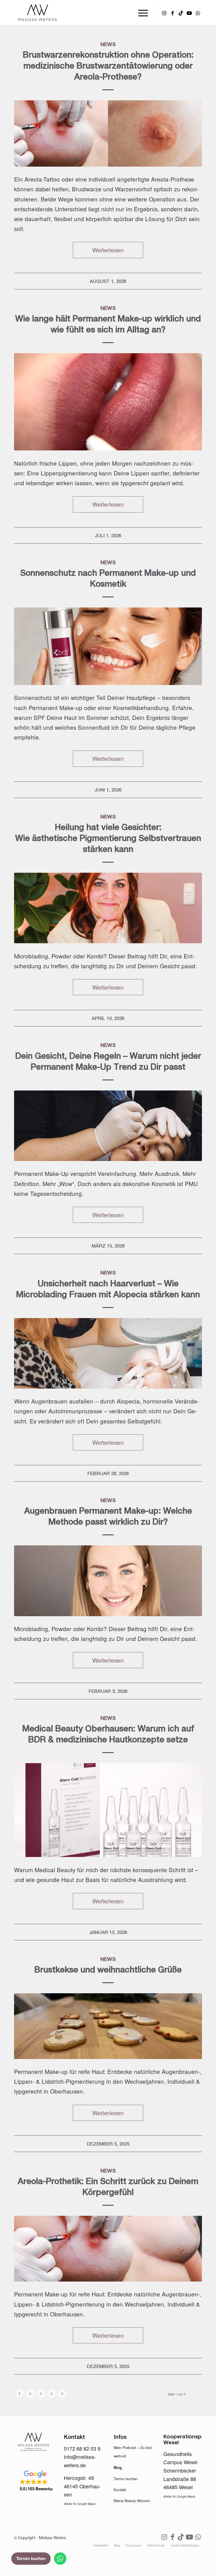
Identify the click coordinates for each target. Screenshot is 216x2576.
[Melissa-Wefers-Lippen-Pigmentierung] (108, 402)
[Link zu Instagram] (164, 13)
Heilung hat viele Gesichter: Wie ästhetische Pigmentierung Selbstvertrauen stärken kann (108, 838)
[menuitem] (140, 13)
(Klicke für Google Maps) (80, 2504)
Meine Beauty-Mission (132, 2501)
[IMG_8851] (108, 2249)
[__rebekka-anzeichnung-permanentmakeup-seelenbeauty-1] (108, 1353)
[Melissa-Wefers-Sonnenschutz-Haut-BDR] (108, 646)
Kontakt (120, 2490)
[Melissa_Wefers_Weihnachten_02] (108, 2026)
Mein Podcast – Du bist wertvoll (133, 2452)
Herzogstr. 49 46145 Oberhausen (82, 2486)
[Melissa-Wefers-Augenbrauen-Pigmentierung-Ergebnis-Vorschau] (108, 908)
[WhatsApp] (60, 2559)
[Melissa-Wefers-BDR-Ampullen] (108, 1810)
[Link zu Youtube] (189, 13)
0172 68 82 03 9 (82, 2448)
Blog (118, 2467)
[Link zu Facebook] (172, 13)
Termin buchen (126, 2479)
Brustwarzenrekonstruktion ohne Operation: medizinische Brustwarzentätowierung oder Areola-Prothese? (108, 65)
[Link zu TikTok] (181, 13)
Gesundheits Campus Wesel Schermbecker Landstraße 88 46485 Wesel (180, 2470)
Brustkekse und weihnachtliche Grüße (108, 1969)
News (108, 44)
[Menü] (140, 13)
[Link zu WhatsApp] (198, 13)
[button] (33, 2481)
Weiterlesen (108, 250)
